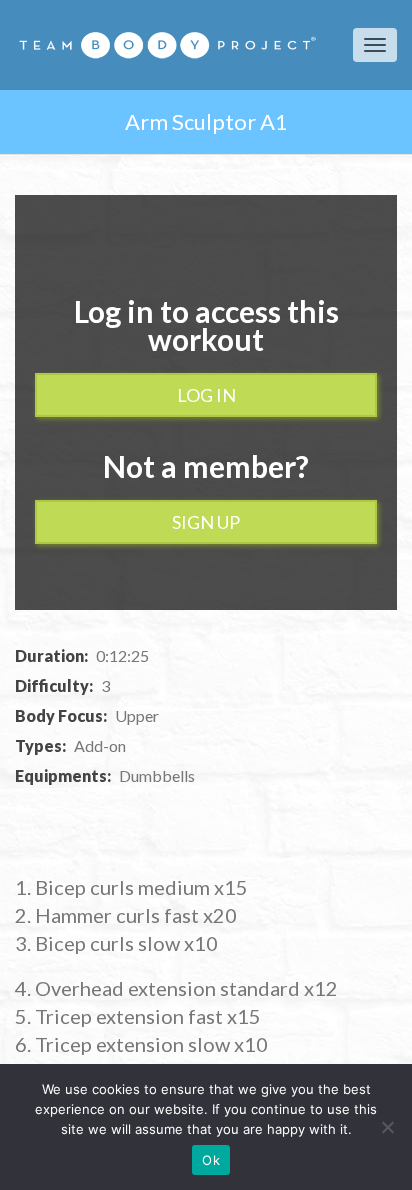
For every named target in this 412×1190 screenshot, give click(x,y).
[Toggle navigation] (375, 45)
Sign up (206, 522)
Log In (206, 395)
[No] (387, 1127)
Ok (211, 1160)
